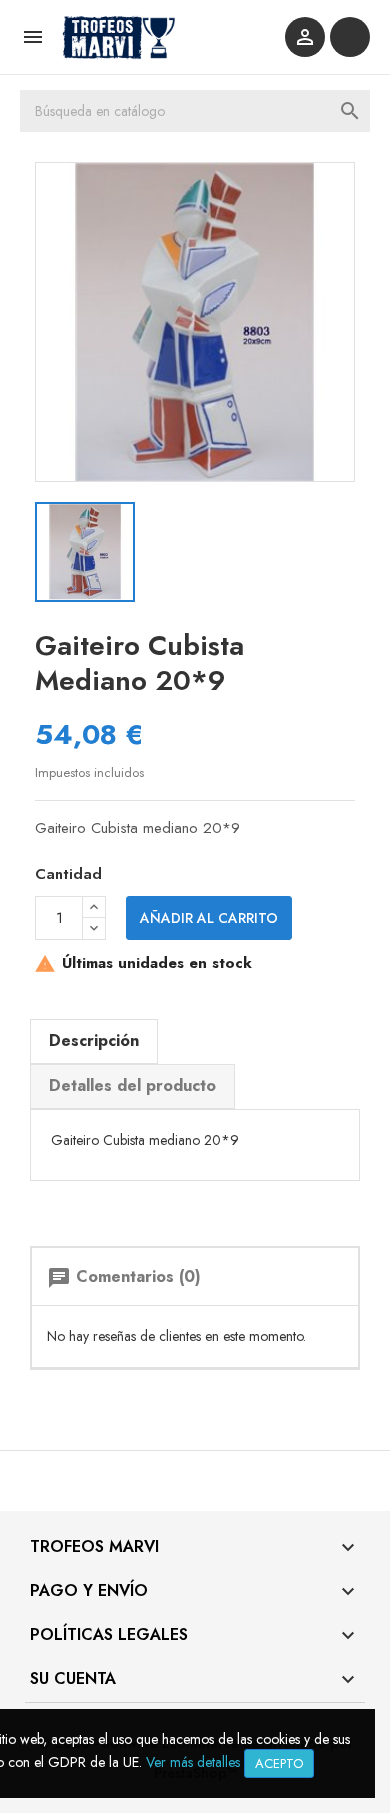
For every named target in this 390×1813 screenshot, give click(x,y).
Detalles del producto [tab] (132, 1085)
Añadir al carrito (209, 918)
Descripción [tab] (94, 1040)
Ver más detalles (193, 1762)
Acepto (279, 1763)
